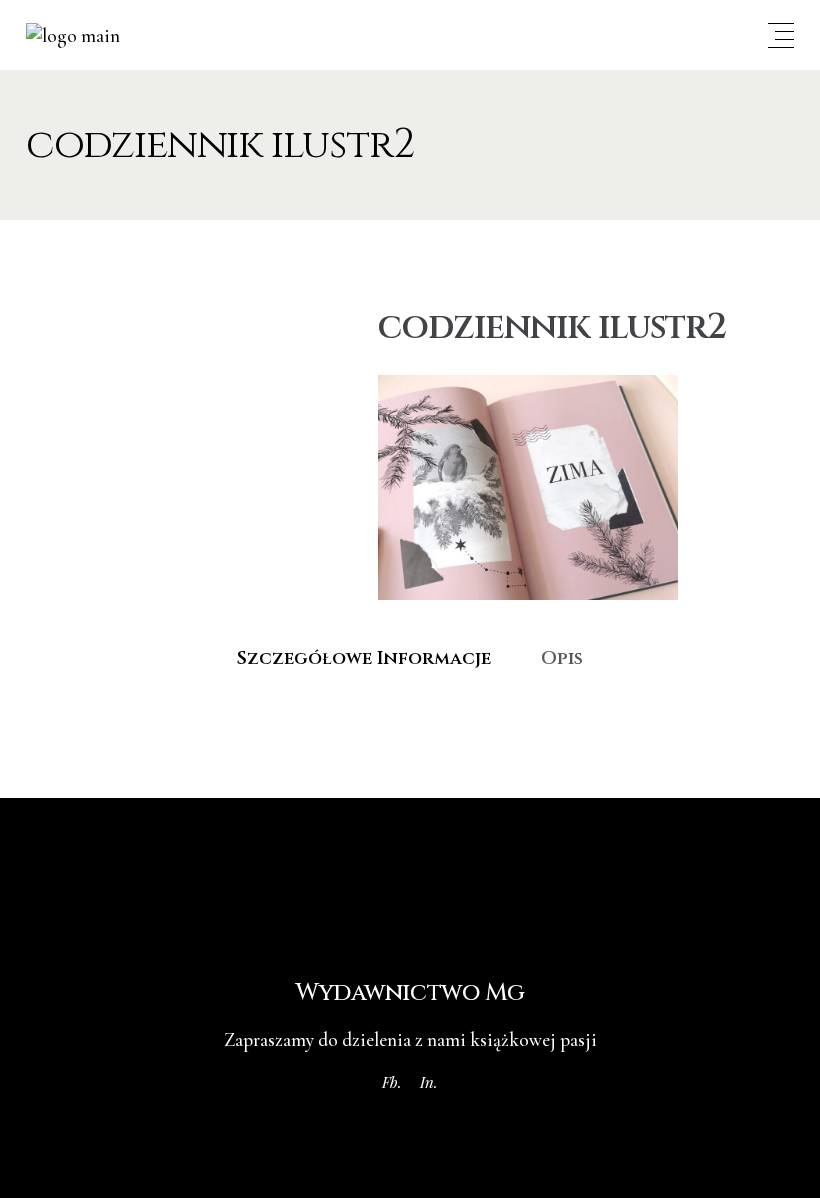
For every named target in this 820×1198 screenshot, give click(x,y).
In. (429, 1082)
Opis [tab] (562, 658)
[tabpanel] (410, 708)
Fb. (392, 1082)
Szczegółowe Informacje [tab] (364, 658)
